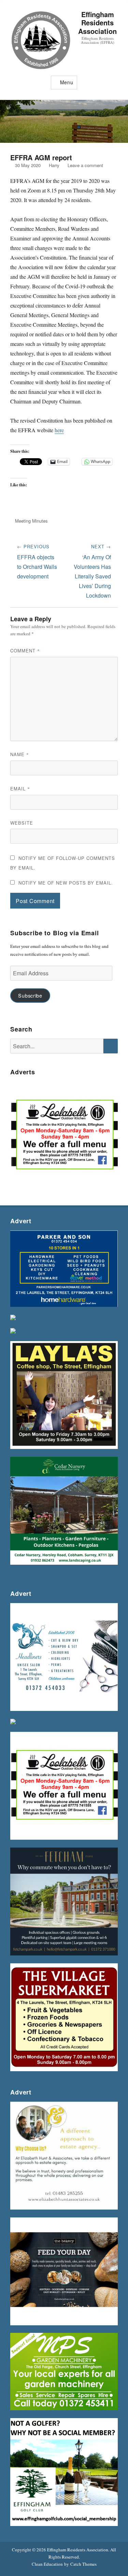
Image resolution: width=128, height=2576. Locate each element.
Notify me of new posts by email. (66, 883)
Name (20, 754)
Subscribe (30, 995)
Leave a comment (85, 165)
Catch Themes (83, 2564)
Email (20, 789)
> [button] (109, 1134)
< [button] (19, 1134)
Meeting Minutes (31, 521)
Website (22, 823)
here (59, 430)
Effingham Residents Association (97, 23)
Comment (25, 651)
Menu (67, 82)
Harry (54, 165)
